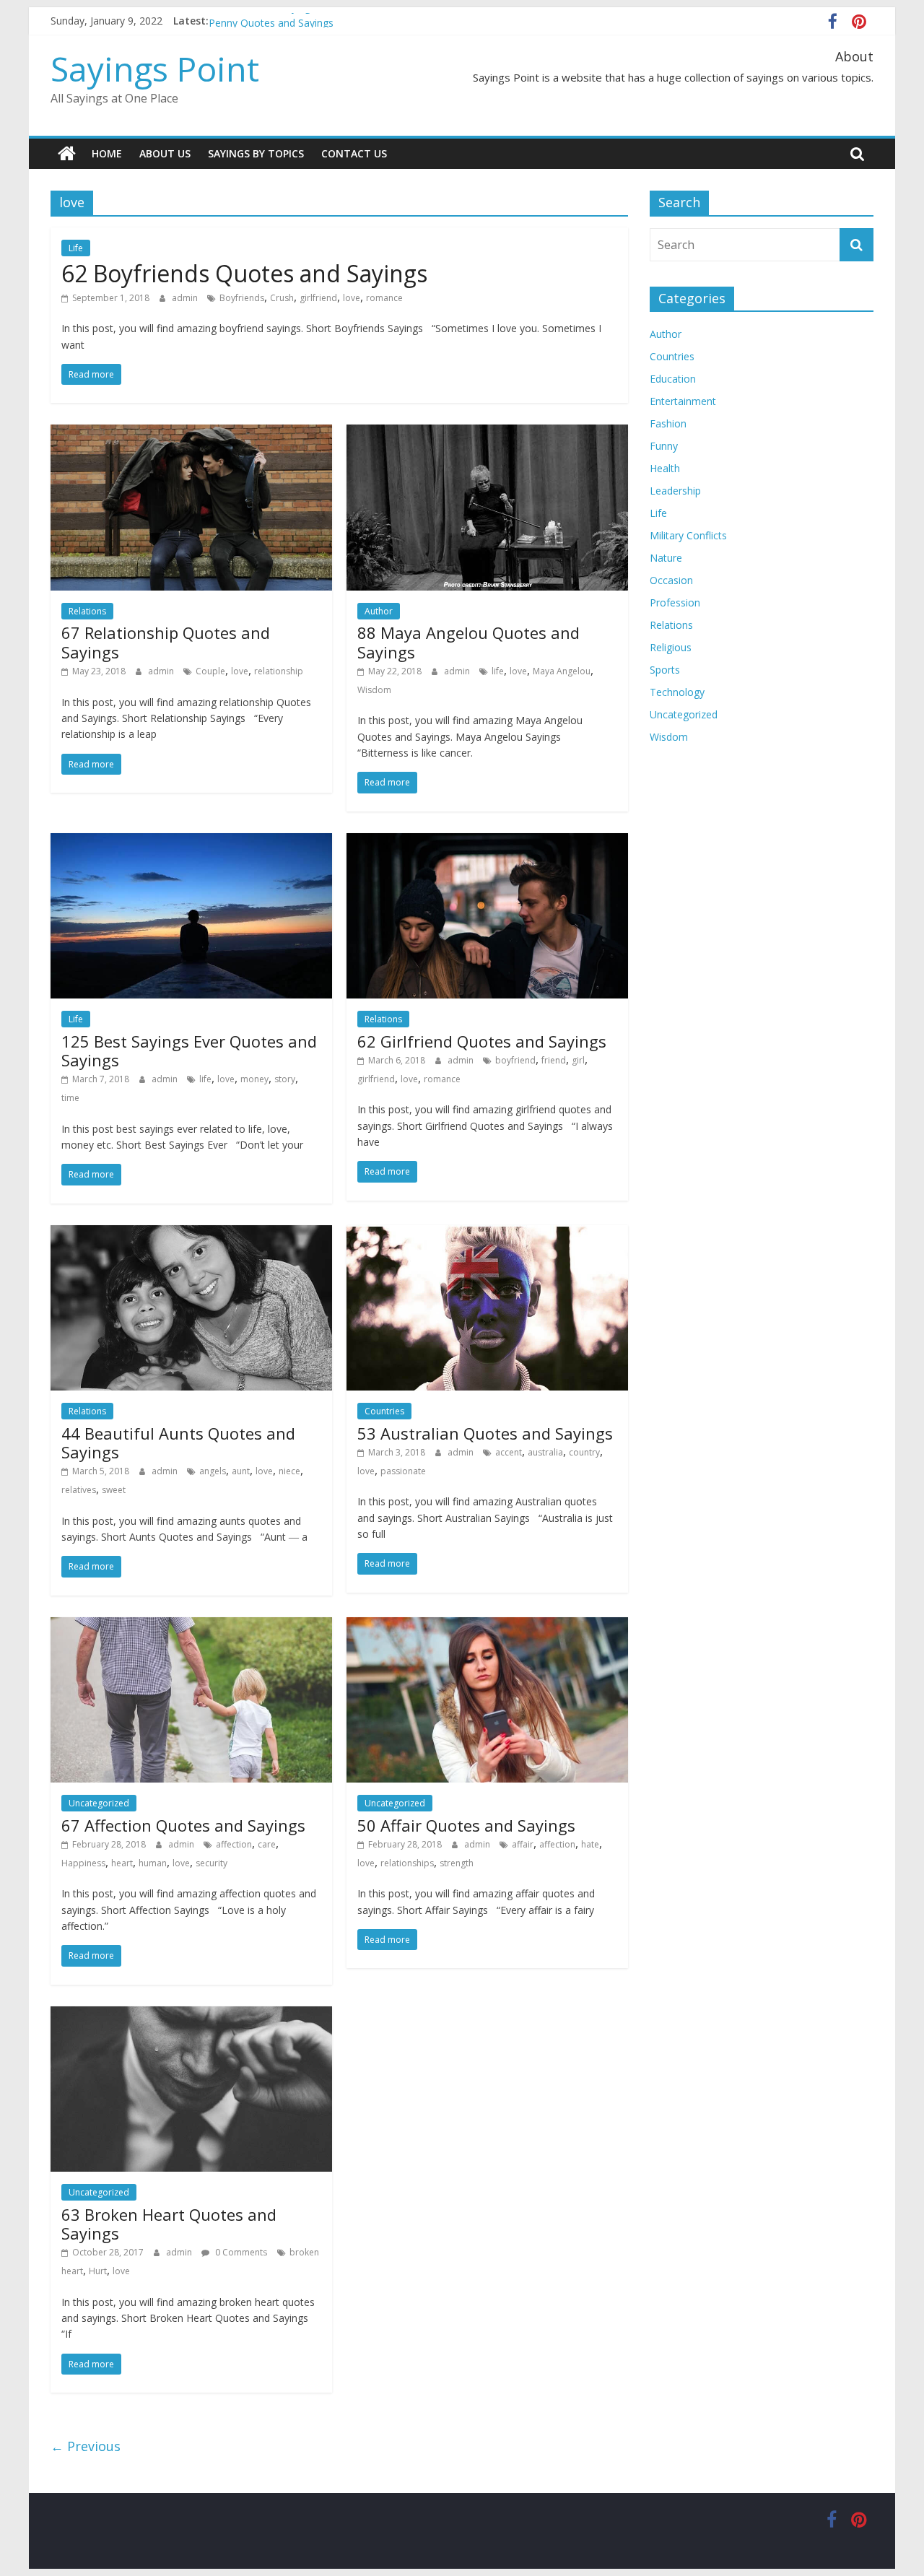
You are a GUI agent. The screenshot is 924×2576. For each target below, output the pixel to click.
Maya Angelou (562, 671)
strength (457, 1863)
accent (509, 1452)
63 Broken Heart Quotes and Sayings (169, 2224)
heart (122, 1863)
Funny (664, 446)
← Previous (86, 2446)
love (352, 298)
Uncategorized (99, 1803)
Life (76, 248)
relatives (79, 1490)
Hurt (98, 2271)
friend (554, 1060)
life (498, 671)
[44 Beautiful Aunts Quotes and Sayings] (191, 1234)
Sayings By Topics (256, 153)
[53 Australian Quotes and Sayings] (487, 1234)
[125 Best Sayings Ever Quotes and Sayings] (191, 842)
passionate (403, 1471)
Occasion (671, 580)
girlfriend (318, 298)
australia (545, 1452)
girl (578, 1060)
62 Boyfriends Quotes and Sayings (244, 273)
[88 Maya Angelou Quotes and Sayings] (487, 433)
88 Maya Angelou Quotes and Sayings (468, 642)
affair (523, 1844)
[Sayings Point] (67, 154)
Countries (384, 1411)
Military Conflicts (688, 535)
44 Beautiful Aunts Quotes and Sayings (178, 1443)
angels (213, 1471)
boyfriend (515, 1060)
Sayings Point (155, 69)
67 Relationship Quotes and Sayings (166, 642)
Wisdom (374, 690)
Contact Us (354, 153)
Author (379, 611)
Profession (675, 602)
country (584, 1452)
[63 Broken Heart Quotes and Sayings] (191, 2015)
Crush (282, 298)
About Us (165, 153)
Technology (677, 692)
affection (234, 1844)
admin (186, 298)
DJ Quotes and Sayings (262, 21)
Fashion (668, 423)
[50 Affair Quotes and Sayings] (487, 1626)
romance (384, 298)
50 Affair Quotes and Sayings (466, 1825)
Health (665, 468)
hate (590, 1844)
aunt (241, 1471)
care (267, 1844)
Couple (210, 671)
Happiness (83, 1863)
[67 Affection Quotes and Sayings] (191, 1626)
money (254, 1079)
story (285, 1079)
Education (673, 379)
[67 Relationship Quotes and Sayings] (191, 433)
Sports (665, 670)
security (212, 1863)
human (153, 1863)
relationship (279, 671)
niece (289, 1471)
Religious (671, 647)
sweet (114, 1490)
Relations (87, 611)
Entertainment (683, 401)
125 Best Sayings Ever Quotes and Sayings (189, 1050)
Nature (666, 558)
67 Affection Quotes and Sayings (183, 1825)
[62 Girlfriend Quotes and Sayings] (487, 842)
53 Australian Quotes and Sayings (485, 1433)
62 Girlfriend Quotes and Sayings (482, 1041)
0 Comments (240, 2252)
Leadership (675, 491)
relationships (407, 1863)
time (70, 1098)
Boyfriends (242, 298)
